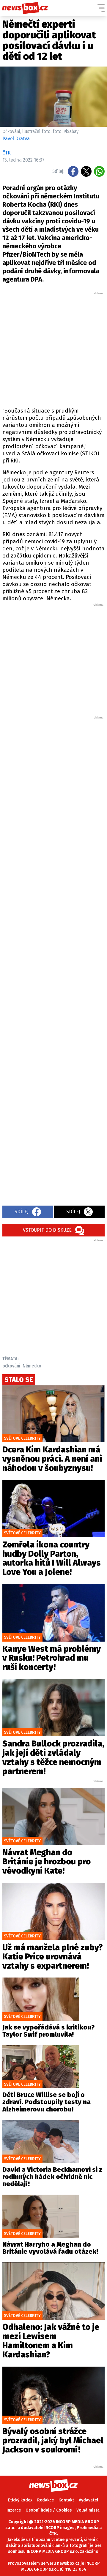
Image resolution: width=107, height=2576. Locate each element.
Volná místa (88, 2510)
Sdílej (22, 1212)
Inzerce (14, 2510)
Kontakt (66, 2500)
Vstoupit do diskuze (47, 1230)
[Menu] (101, 8)
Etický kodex (20, 2500)
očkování (11, 1366)
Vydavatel (88, 2500)
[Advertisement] (53, 349)
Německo (32, 1366)
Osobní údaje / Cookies (49, 2510)
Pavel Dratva (16, 139)
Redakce (45, 2500)
